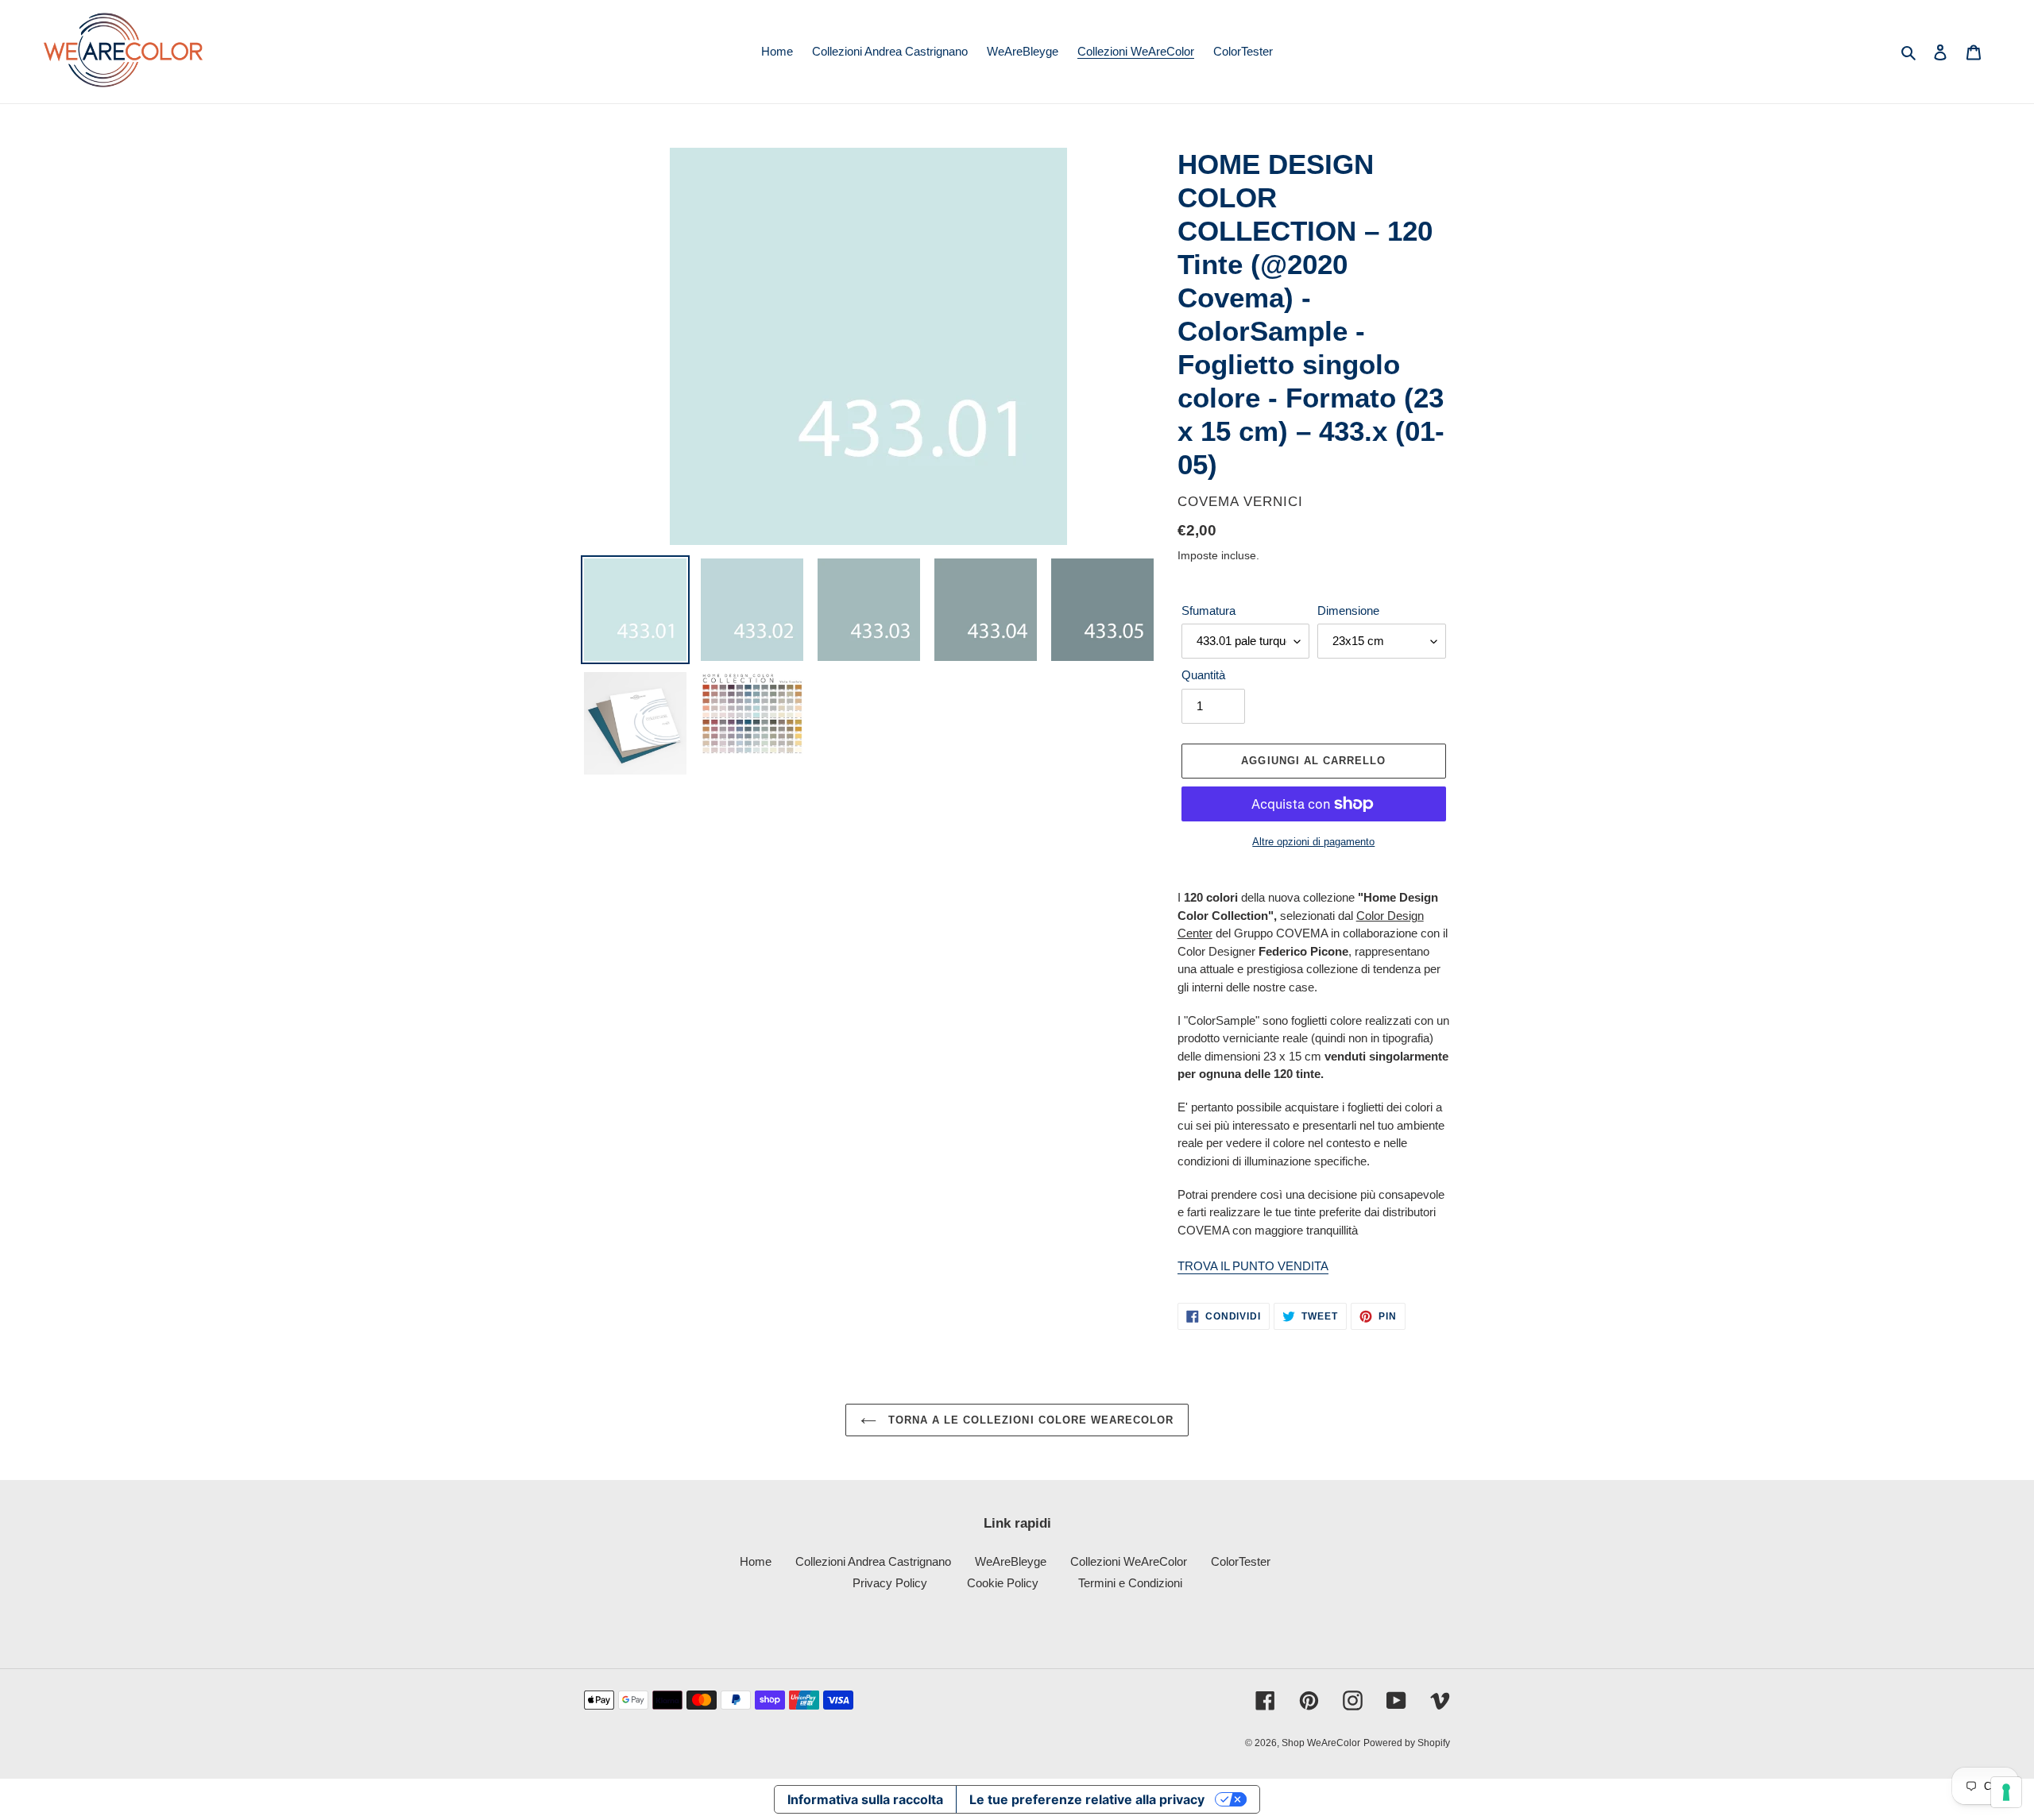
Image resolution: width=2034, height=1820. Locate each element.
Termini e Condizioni (1130, 1583)
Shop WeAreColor (1321, 1743)
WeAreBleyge (1011, 1561)
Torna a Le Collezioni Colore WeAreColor (1029, 1420)
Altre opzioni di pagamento (1313, 842)
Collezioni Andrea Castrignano (873, 1561)
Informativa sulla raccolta (865, 1799)
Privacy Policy (890, 1583)
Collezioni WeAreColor (1129, 1561)
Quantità (1203, 675)
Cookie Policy (1003, 1583)
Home (756, 1561)
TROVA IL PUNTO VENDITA (1253, 1266)
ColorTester (1241, 1561)
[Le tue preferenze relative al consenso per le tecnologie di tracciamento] (2006, 1792)
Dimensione (1348, 611)
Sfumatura (1208, 611)
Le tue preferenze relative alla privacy (1087, 1799)
